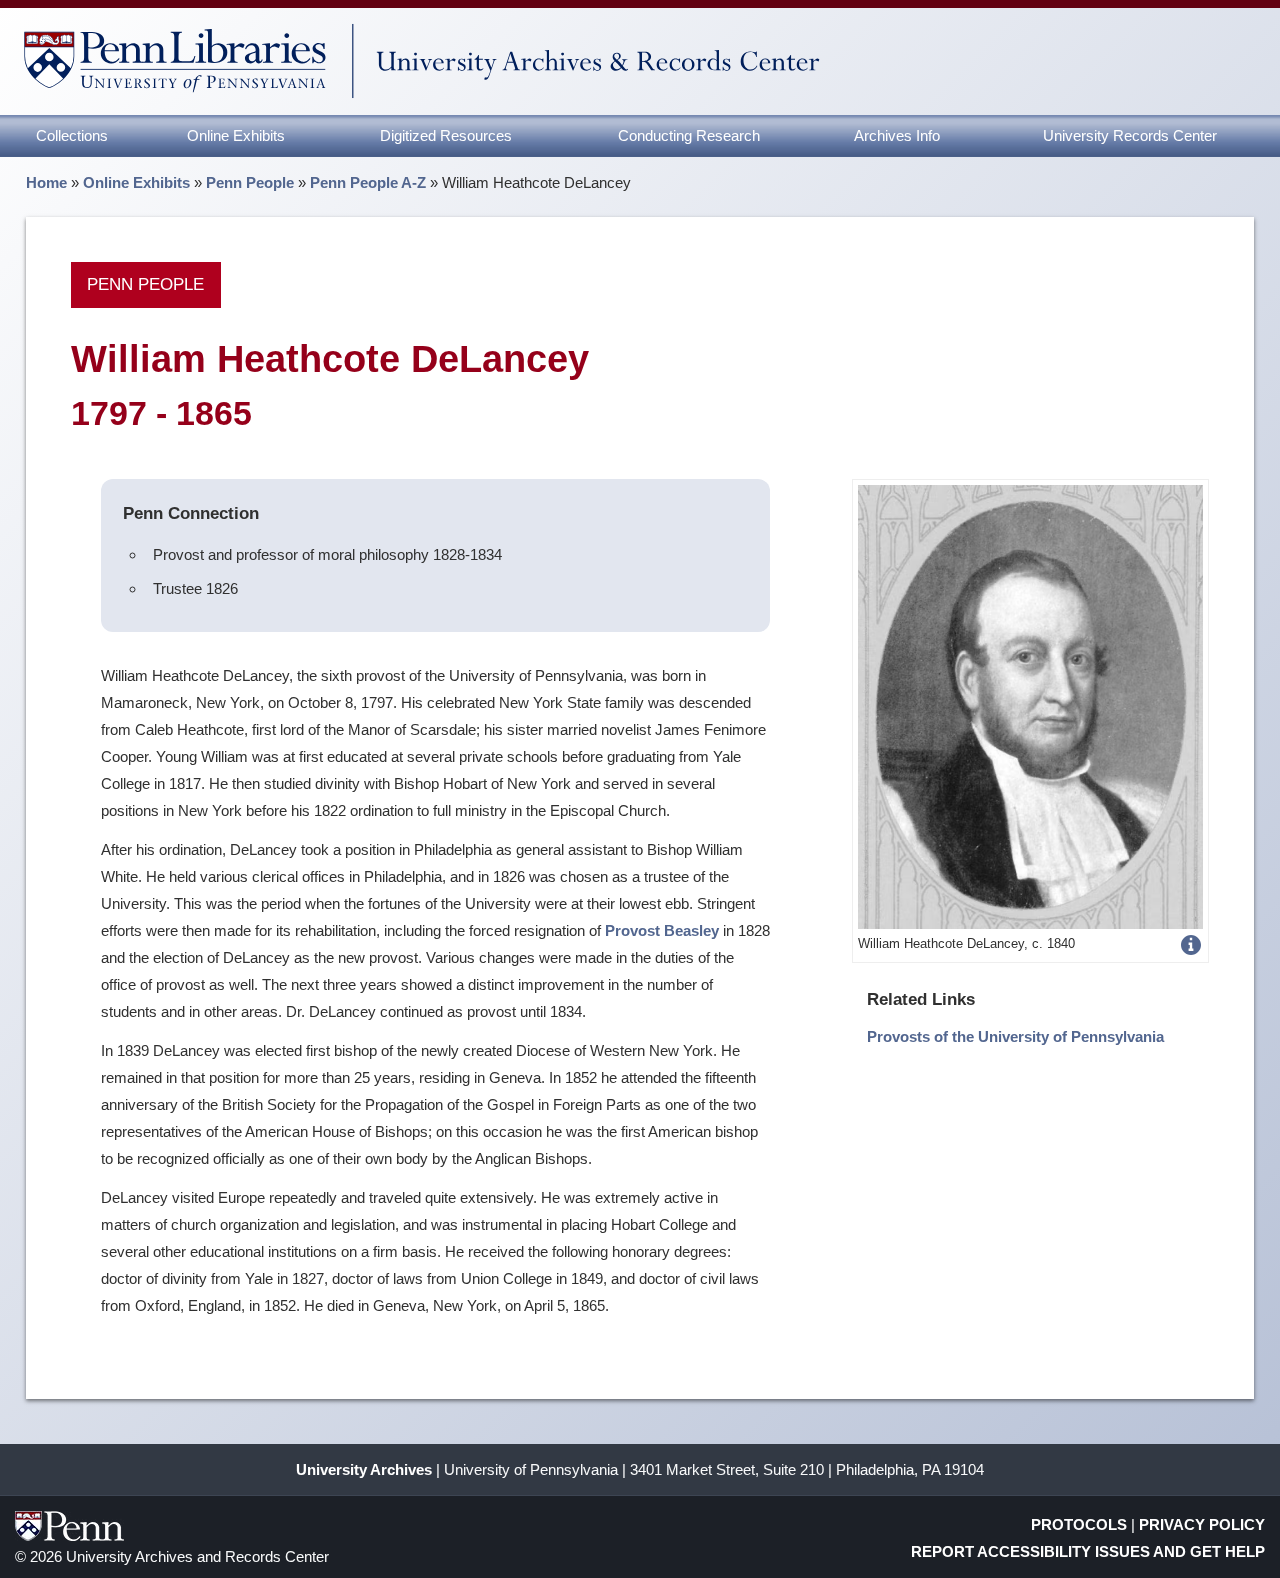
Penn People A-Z (368, 182)
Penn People (250, 182)
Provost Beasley (662, 930)
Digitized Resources (446, 135)
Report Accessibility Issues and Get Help (1088, 1551)
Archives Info (897, 135)
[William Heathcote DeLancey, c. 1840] (1030, 705)
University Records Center (1130, 135)
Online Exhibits (236, 135)
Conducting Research (689, 135)
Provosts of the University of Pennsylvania (1015, 1036)
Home (46, 182)
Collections (72, 135)
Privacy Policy (1202, 1524)
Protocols (1079, 1524)
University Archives (364, 1469)
